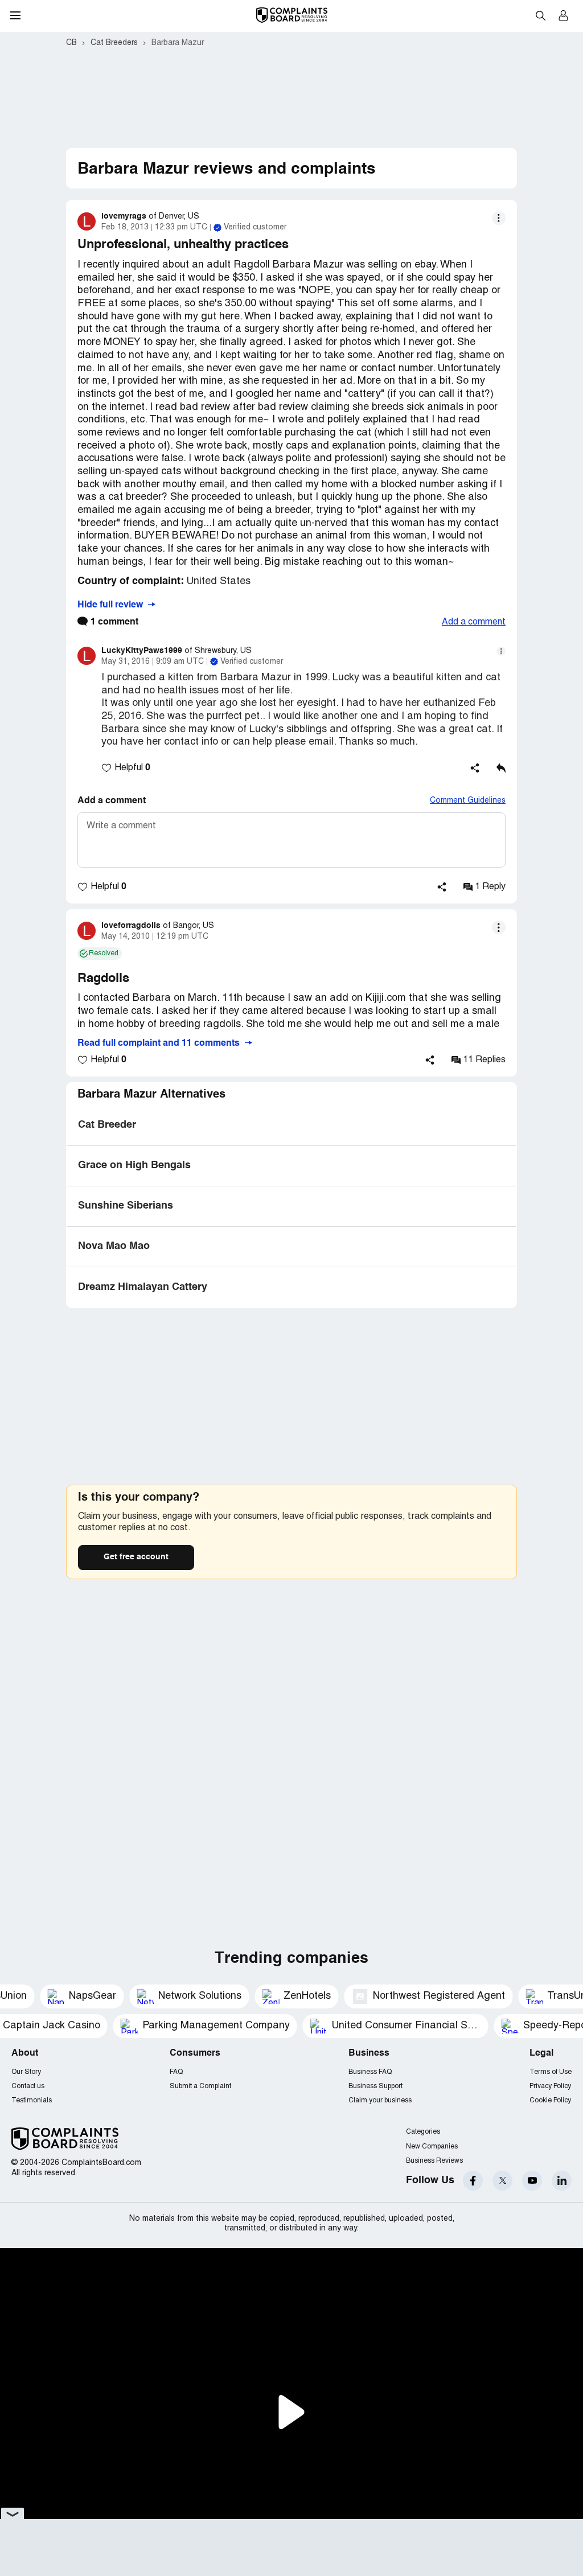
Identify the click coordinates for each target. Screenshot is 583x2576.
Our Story (26, 2072)
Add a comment (474, 622)
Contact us (28, 2086)
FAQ (176, 2072)
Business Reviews (434, 2161)
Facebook (473, 2181)
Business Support (375, 2086)
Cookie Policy (550, 2100)
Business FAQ (370, 2072)
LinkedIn (562, 2181)
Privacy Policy (550, 2086)
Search (540, 15)
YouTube (532, 2181)
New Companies (432, 2146)
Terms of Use (551, 2072)
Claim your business (380, 2100)
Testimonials (32, 2100)
